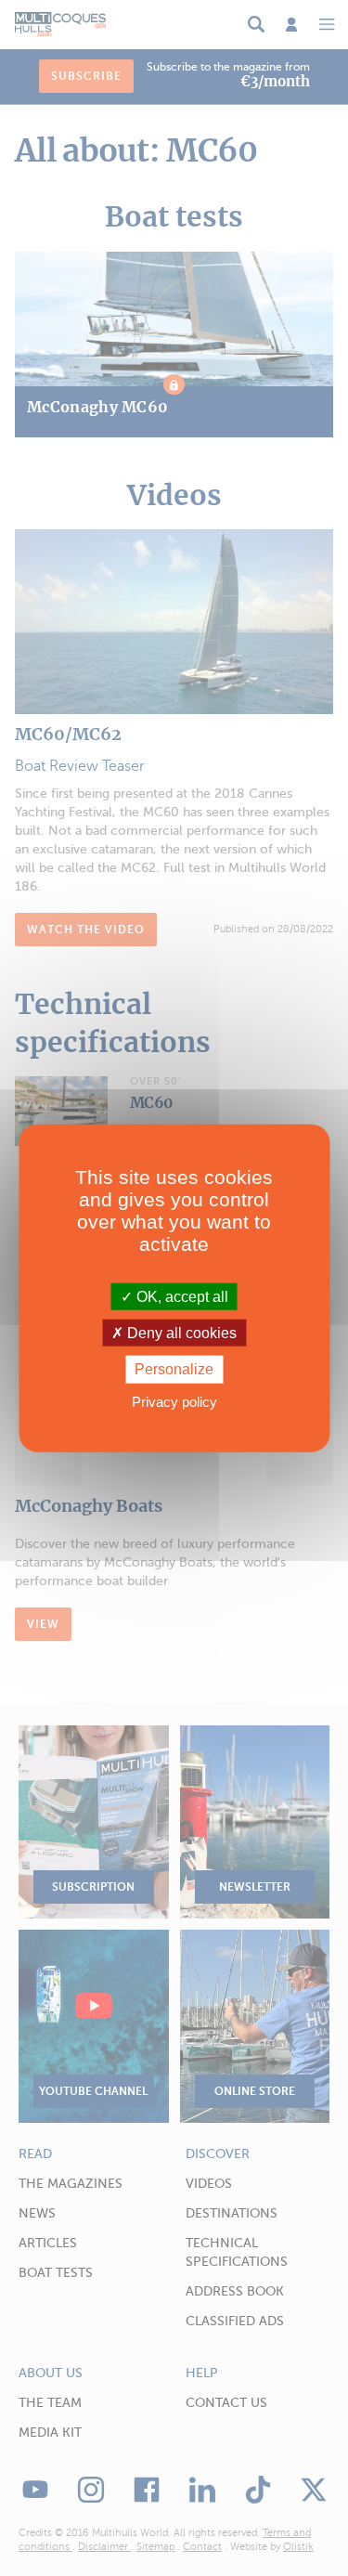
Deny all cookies (180, 1333)
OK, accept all (180, 1297)
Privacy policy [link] (174, 1401)
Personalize (174, 1369)
